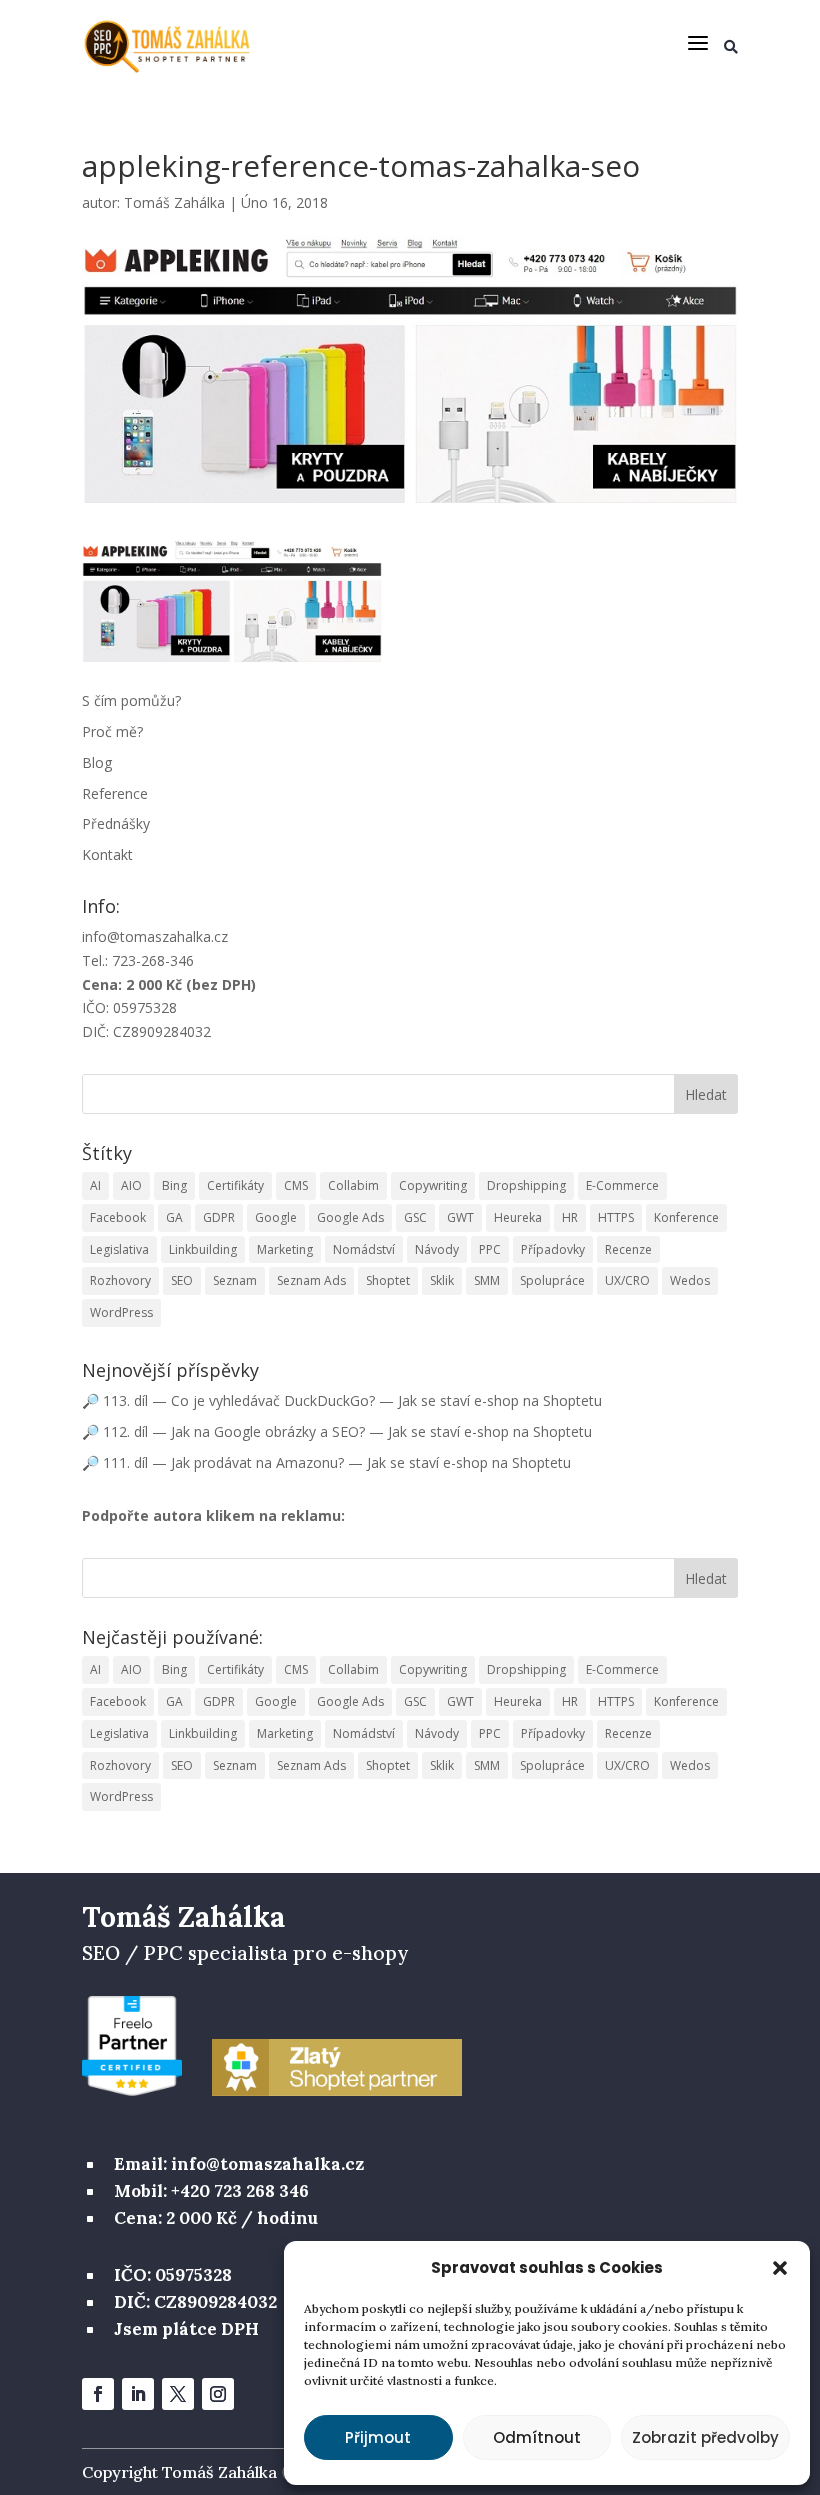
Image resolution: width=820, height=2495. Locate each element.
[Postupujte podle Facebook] (98, 2394)
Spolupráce (552, 1280)
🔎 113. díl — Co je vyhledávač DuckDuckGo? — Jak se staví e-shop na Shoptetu (342, 1400)
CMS (296, 1185)
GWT (460, 1217)
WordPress (121, 1312)
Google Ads (350, 1217)
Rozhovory (120, 1280)
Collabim (353, 1185)
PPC (490, 1249)
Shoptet (388, 1280)
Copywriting (433, 1185)
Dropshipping (526, 1185)
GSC (415, 1217)
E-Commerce (622, 1185)
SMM (487, 1280)
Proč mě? (112, 731)
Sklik (442, 1280)
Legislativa (119, 1249)
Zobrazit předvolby (705, 2437)
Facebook (118, 1217)
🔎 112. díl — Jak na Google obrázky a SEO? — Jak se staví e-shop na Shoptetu (337, 1431)
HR (570, 1217)
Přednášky (116, 823)
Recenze (628, 1249)
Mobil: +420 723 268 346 (211, 2191)
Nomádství (364, 1249)
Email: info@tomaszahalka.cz (239, 2164)
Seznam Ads (311, 1280)
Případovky (553, 1249)
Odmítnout (537, 2437)
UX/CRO (627, 1280)
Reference (115, 793)
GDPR (219, 1217)
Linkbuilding (203, 1249)
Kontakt (107, 854)
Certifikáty (235, 1185)
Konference (686, 1217)
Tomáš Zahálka (174, 202)
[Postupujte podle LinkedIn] (138, 2394)
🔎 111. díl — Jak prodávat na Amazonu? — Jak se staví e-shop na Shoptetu (326, 1462)
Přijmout (378, 2437)
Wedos (690, 1280)
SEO (182, 1280)
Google (276, 1217)
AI (95, 1185)
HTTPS (616, 1217)
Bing (174, 1185)
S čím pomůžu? (131, 700)
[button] (780, 2268)
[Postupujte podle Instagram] (218, 2394)
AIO (131, 1185)
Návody (437, 1249)
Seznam (235, 1280)
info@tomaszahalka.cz (155, 936)
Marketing (285, 1249)
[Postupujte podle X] (178, 2394)
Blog (97, 762)
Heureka (518, 1217)
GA (174, 1217)
